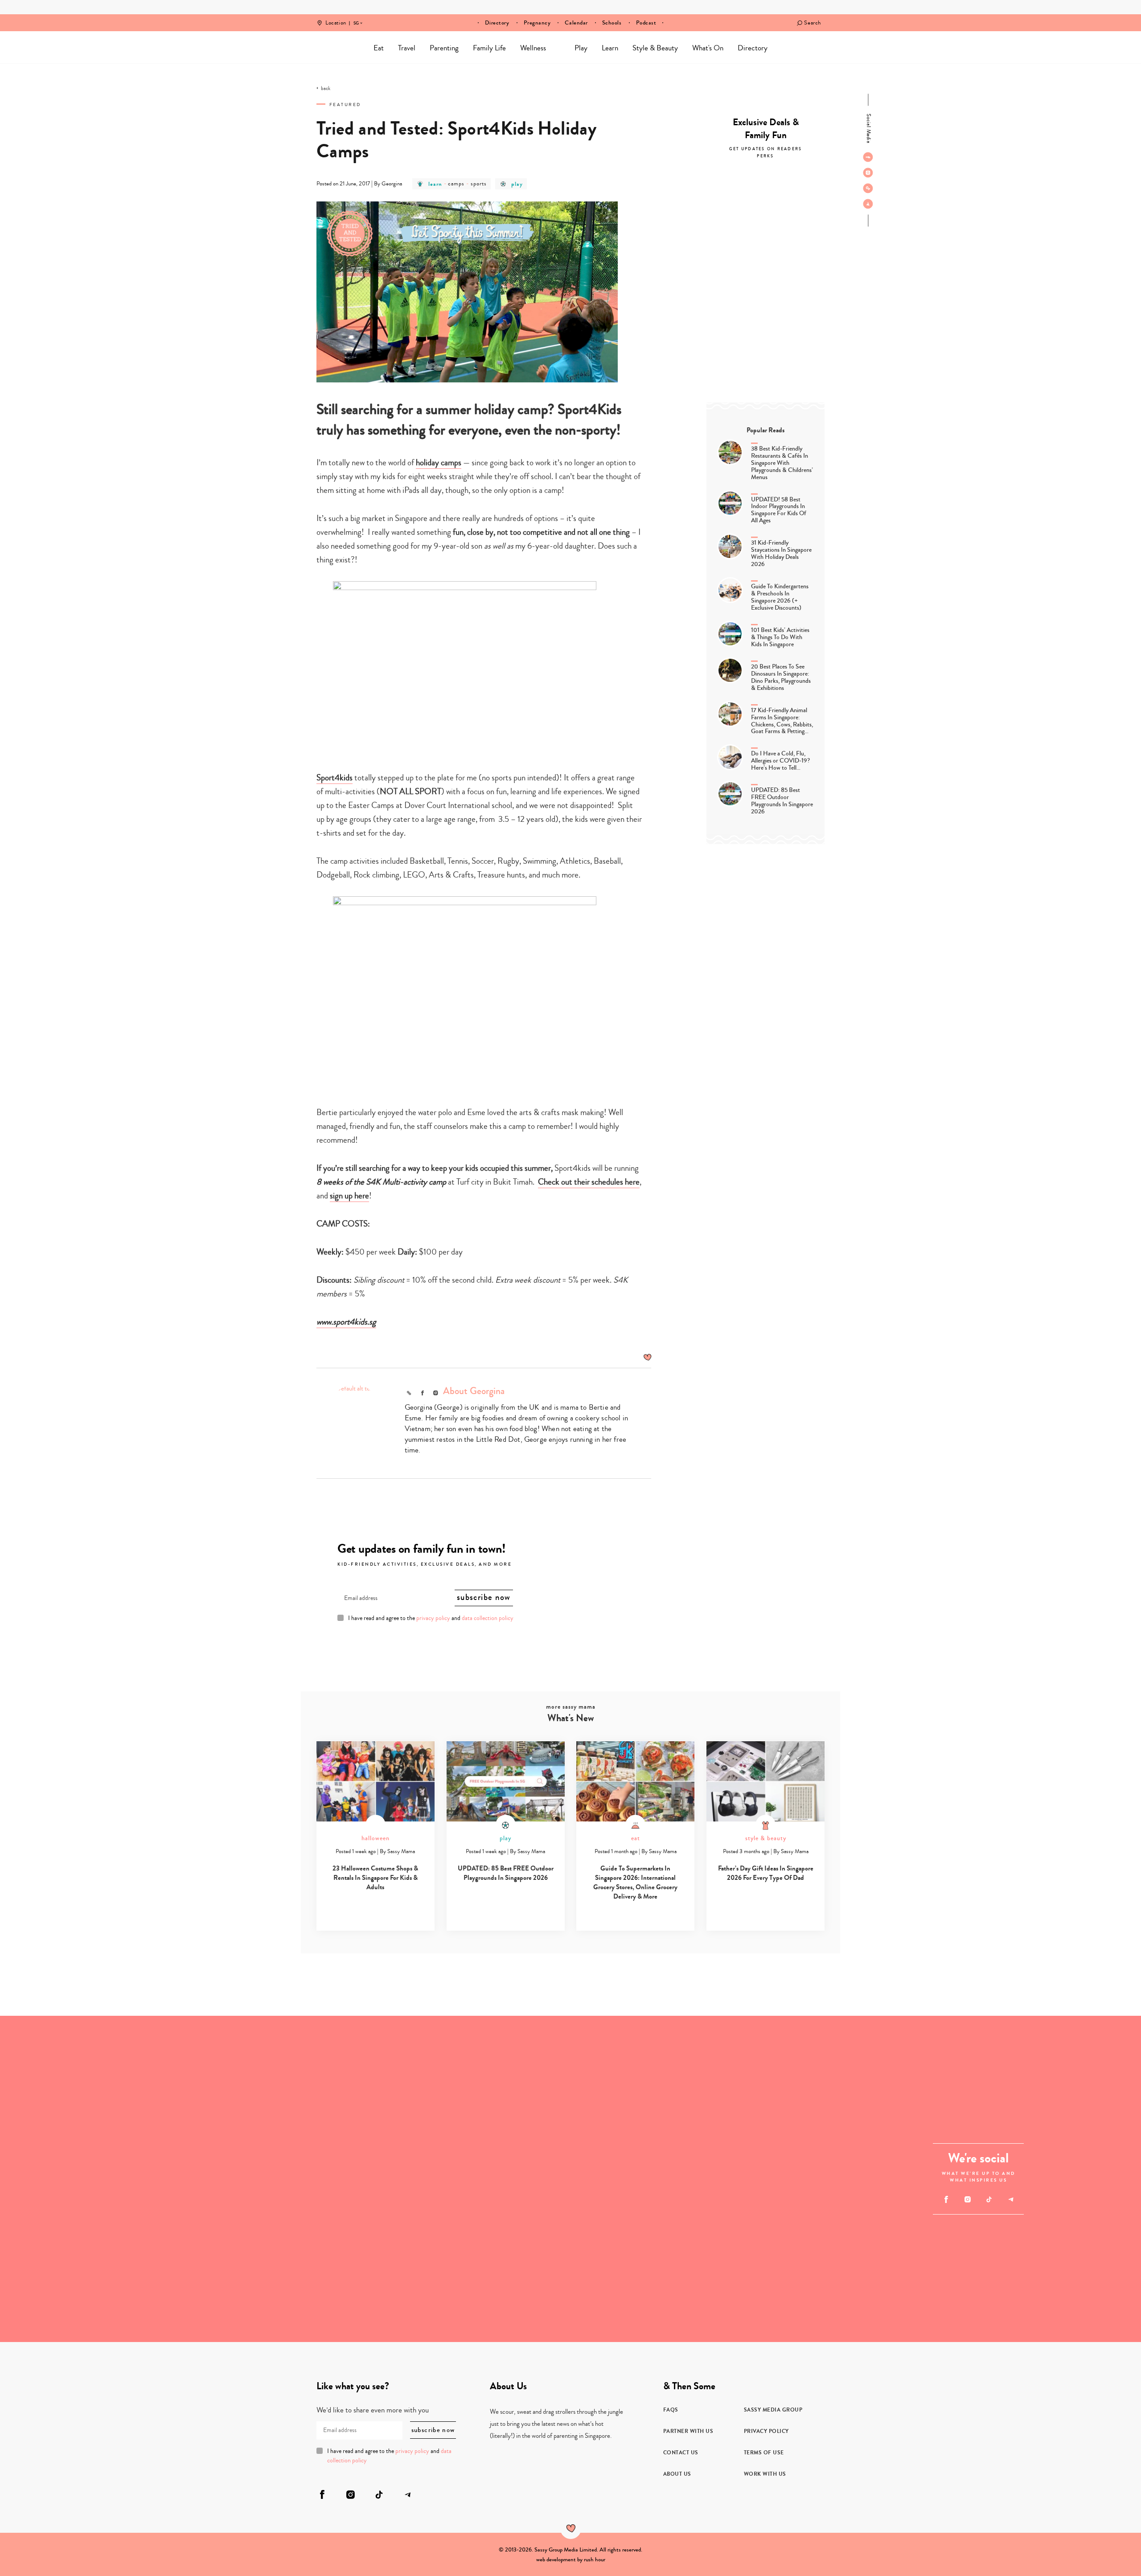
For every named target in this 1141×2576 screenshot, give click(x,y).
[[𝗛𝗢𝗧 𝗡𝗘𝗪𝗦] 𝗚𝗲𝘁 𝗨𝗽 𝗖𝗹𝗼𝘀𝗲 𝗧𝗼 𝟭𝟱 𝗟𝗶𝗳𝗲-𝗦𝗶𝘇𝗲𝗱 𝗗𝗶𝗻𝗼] (82, 2260)
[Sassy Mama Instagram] (868, 172)
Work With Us (765, 2474)
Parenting (444, 48)
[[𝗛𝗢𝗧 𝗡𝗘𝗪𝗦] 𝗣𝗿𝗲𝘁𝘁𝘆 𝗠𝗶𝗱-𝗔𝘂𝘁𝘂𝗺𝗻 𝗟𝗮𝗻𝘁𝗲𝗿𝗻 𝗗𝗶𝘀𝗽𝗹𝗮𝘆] (245, 2097)
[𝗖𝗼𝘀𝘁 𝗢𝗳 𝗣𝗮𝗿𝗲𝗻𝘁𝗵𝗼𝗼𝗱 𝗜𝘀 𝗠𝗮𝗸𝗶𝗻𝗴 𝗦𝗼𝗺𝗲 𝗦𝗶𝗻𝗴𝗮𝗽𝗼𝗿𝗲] (734, 2260)
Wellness (533, 48)
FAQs (671, 2410)
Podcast (646, 23)
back (326, 89)
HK (356, 17)
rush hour (595, 2560)
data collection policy (488, 1618)
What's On (708, 48)
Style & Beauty (655, 48)
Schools (612, 23)
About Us (677, 2474)
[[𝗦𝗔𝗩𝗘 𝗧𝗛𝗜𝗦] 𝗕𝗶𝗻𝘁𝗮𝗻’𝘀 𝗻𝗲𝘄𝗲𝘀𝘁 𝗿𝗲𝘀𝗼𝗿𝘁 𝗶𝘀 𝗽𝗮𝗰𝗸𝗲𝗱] (489, 2179)
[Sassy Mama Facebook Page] (868, 157)
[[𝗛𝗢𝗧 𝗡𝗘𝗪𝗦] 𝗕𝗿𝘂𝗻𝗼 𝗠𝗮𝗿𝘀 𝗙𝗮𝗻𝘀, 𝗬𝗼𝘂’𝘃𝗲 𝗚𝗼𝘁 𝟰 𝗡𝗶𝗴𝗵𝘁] (734, 2097)
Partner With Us (688, 2431)
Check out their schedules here (589, 1182)
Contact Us (681, 2453)
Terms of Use (764, 2453)
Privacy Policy (766, 2431)
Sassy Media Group (773, 2410)
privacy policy (433, 1618)
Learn (610, 48)
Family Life (489, 48)
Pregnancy (537, 23)
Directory (497, 23)
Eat (379, 48)
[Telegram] (868, 204)
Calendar (576, 23)
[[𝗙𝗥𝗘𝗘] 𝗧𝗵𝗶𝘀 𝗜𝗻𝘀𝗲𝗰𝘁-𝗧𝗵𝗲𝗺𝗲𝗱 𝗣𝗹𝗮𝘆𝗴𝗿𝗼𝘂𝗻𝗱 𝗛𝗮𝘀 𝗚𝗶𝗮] (245, 2260)
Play (581, 48)
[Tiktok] (868, 188)
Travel (407, 48)
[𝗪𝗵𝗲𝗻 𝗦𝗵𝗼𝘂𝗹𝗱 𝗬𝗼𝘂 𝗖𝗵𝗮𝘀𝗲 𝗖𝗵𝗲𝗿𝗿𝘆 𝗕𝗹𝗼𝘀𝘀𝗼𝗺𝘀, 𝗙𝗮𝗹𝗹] (82, 2097)
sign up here (349, 1196)
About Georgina (474, 1391)
